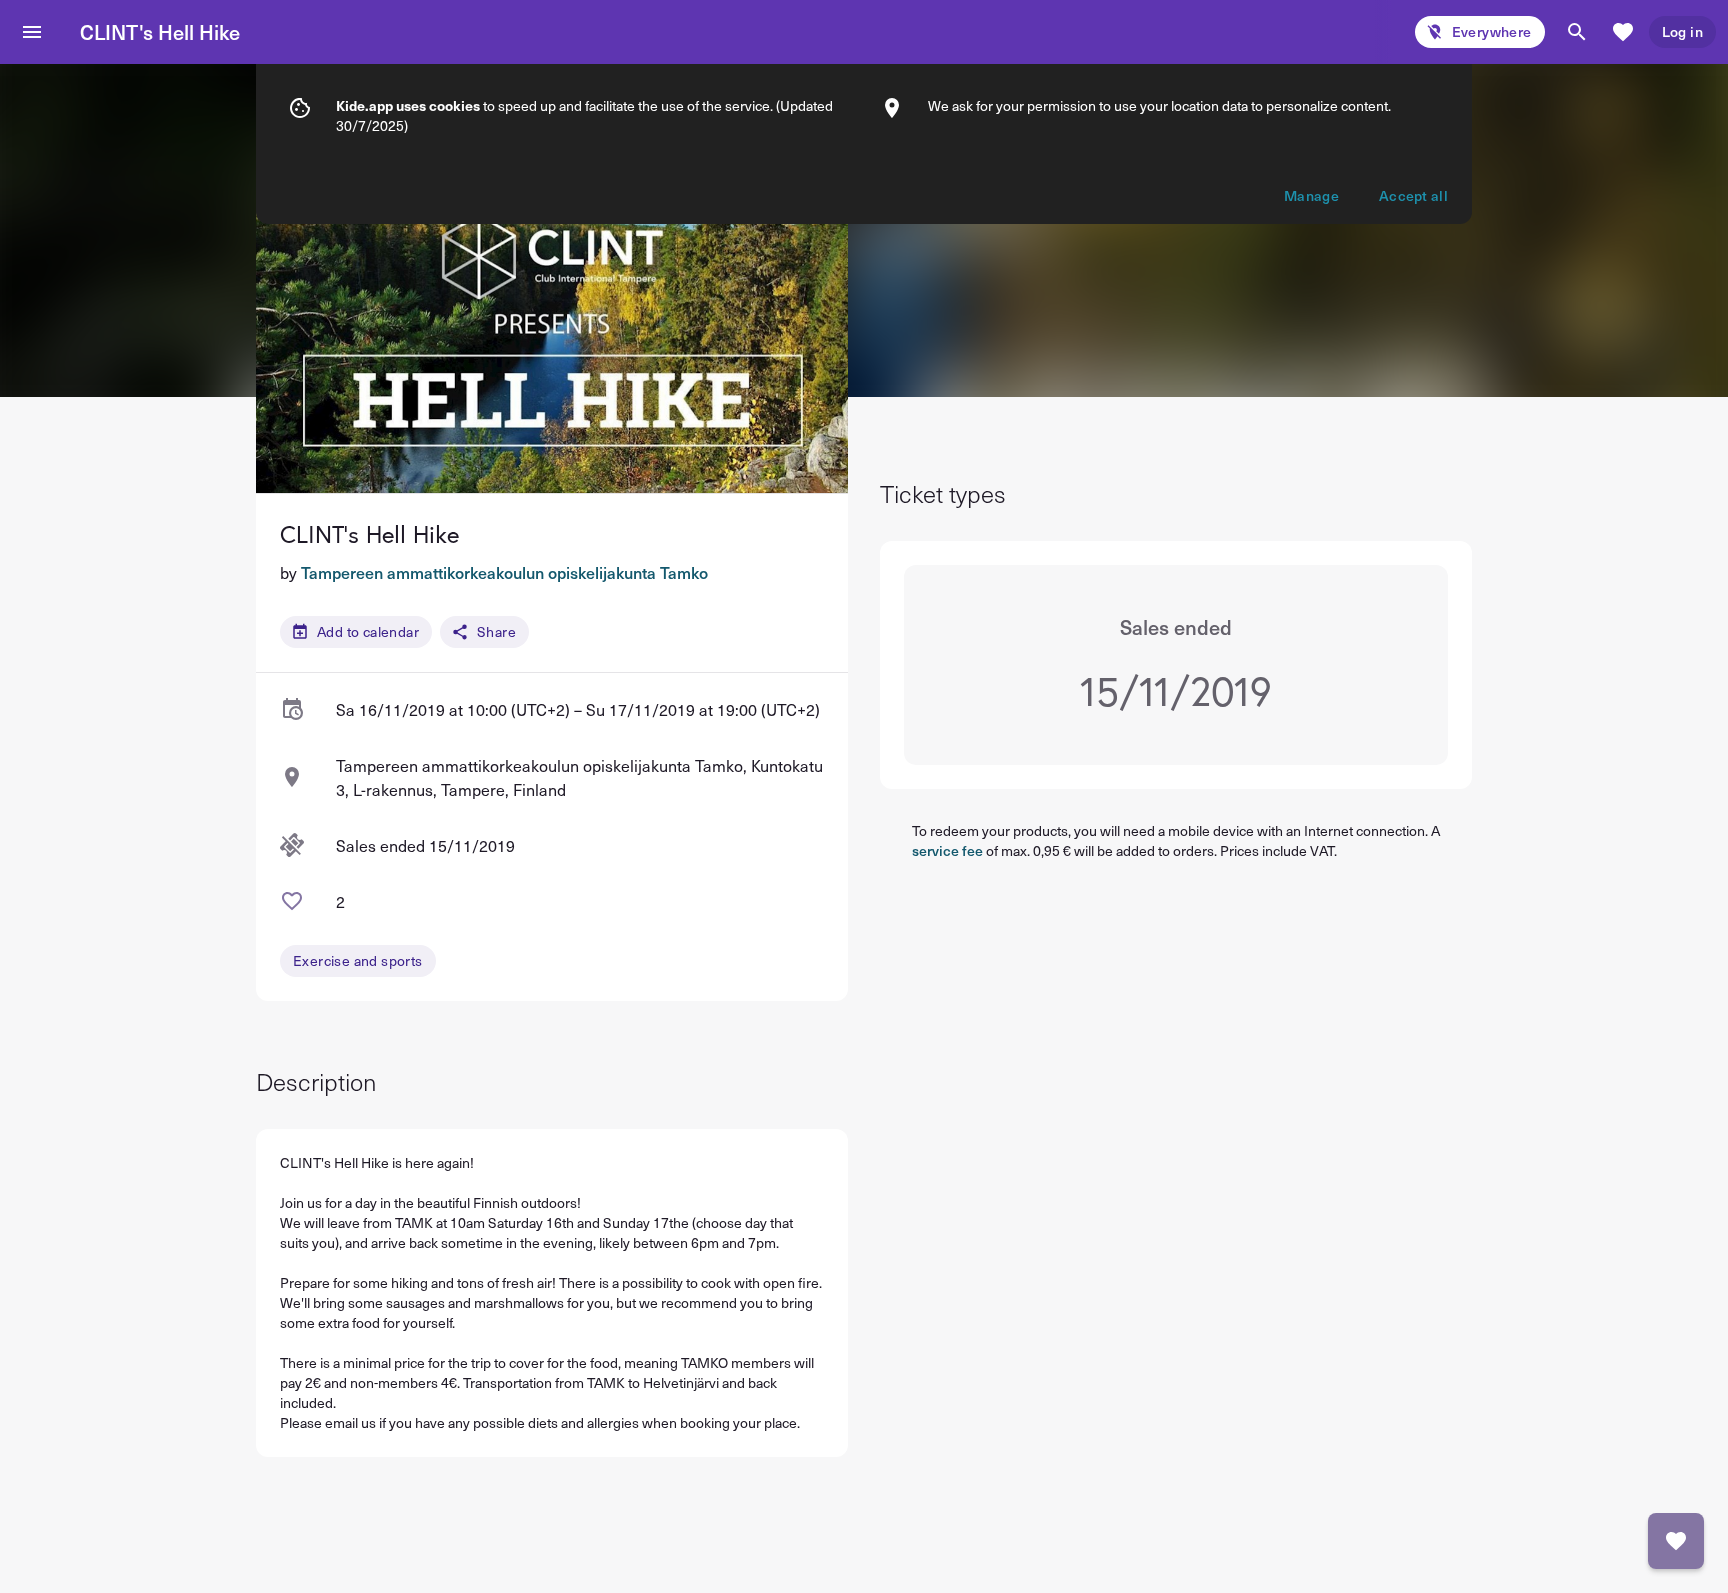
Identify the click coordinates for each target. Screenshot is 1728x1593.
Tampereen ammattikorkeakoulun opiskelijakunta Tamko (504, 572)
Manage (1311, 195)
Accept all (1413, 195)
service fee (947, 850)
